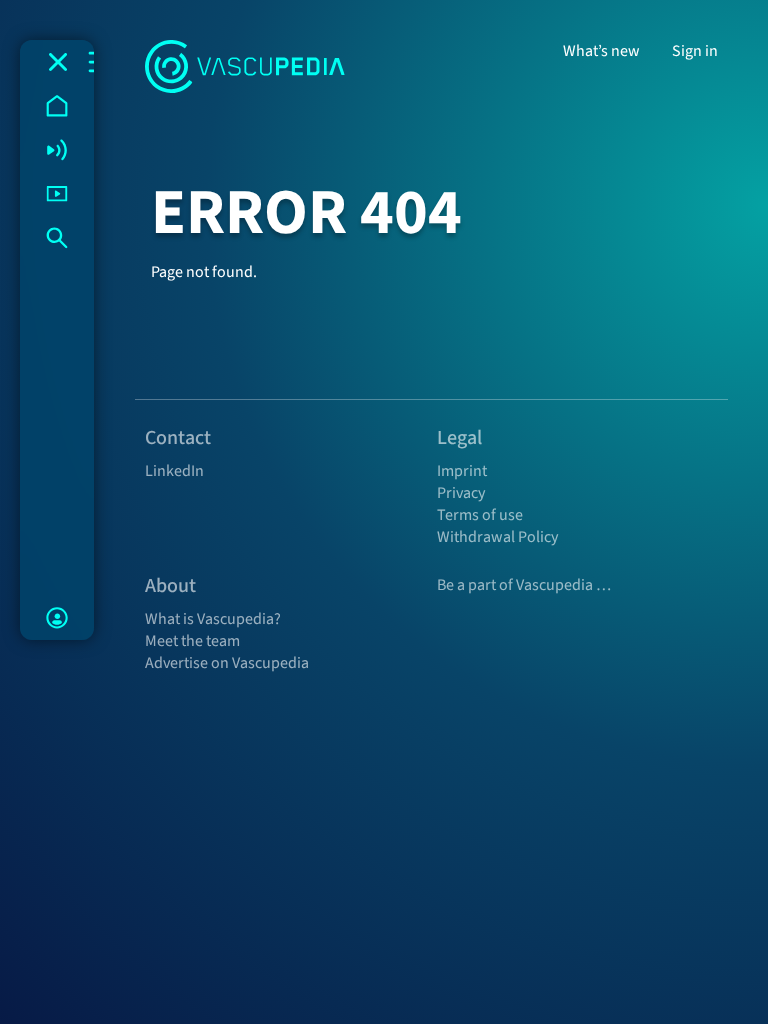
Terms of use (480, 515)
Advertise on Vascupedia (227, 663)
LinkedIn (174, 471)
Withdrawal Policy (497, 537)
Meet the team (192, 641)
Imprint (462, 471)
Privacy (461, 493)
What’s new (601, 51)
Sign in (695, 51)
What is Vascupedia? (213, 619)
